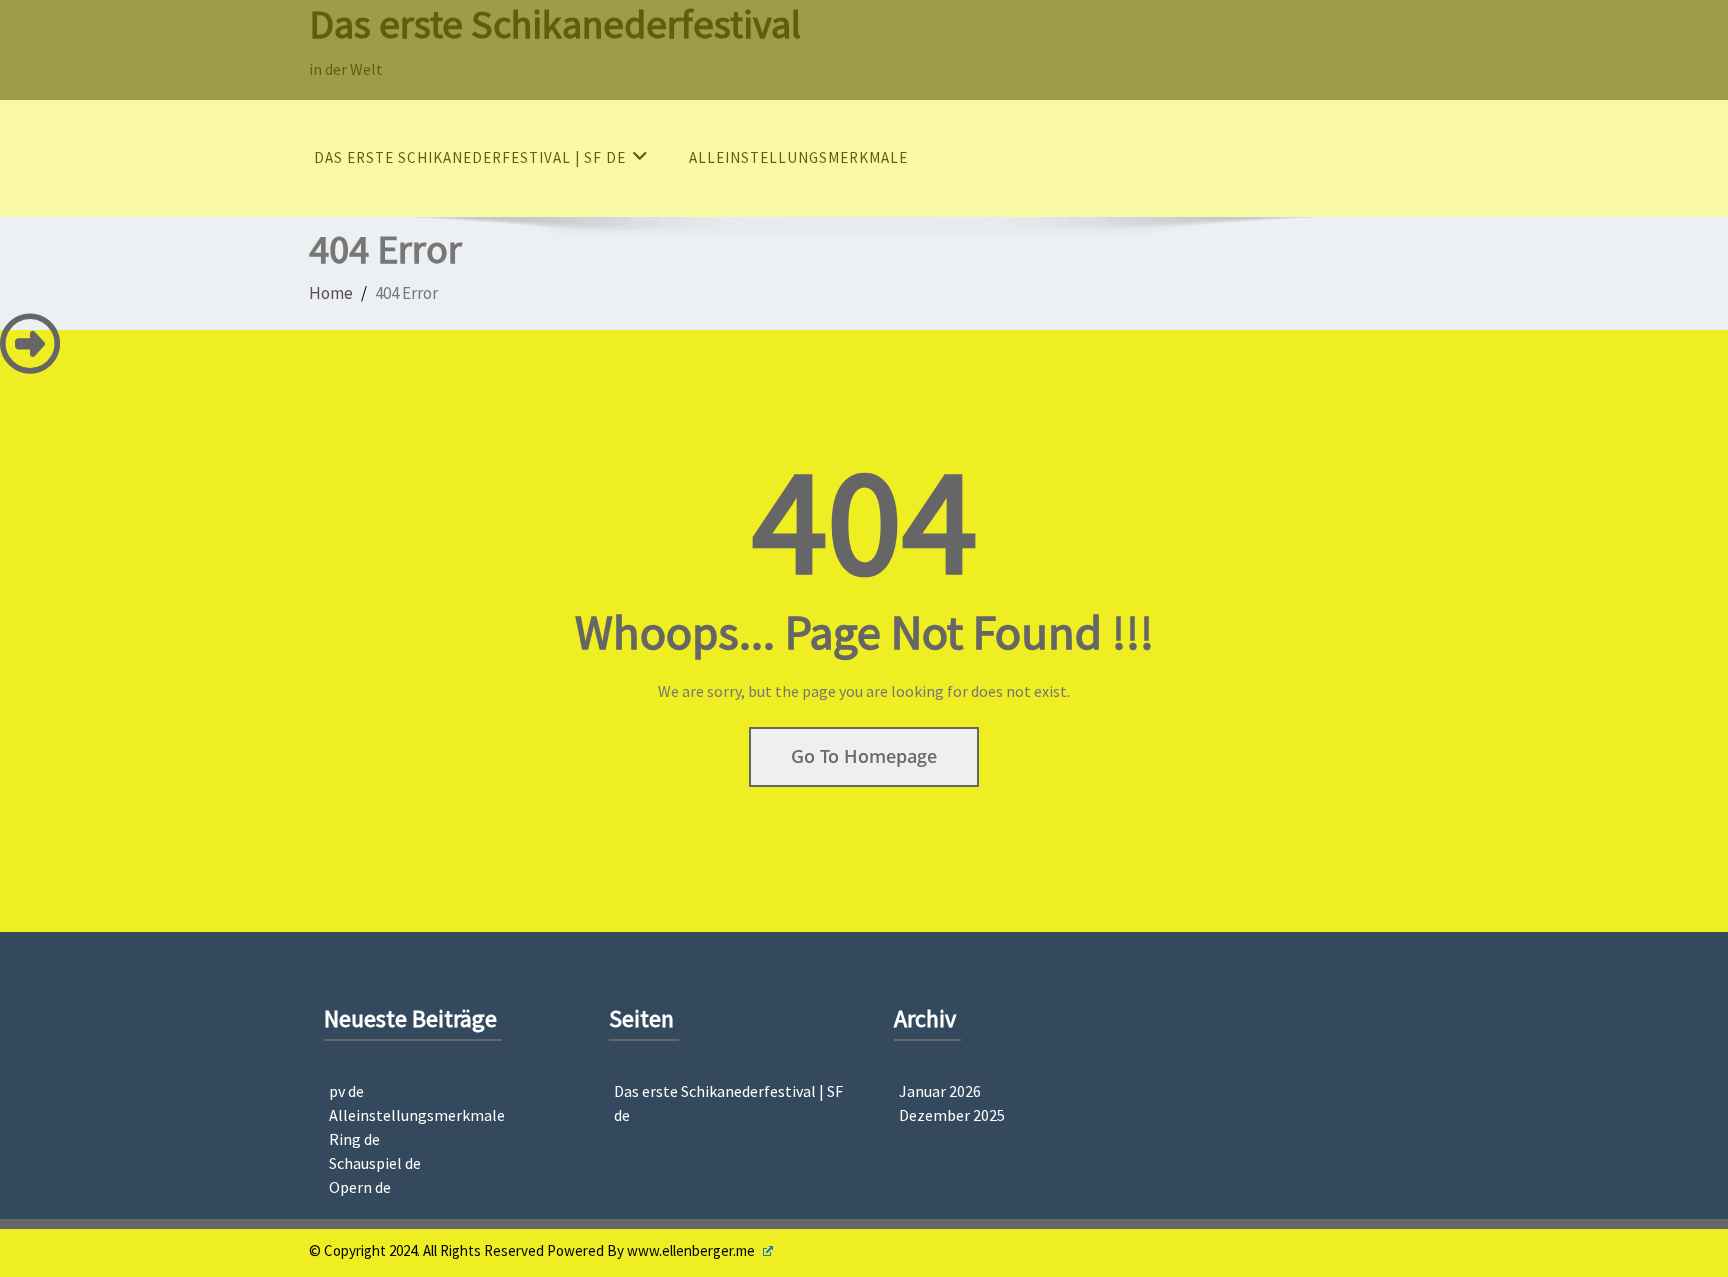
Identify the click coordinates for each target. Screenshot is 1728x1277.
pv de (346, 1091)
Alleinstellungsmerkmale (798, 157)
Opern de (360, 1187)
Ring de (354, 1139)
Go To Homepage (864, 756)
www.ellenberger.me (692, 1250)
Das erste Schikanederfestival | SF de (470, 157)
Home (331, 293)
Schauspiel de (375, 1163)
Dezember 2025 (952, 1115)
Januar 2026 (940, 1091)
